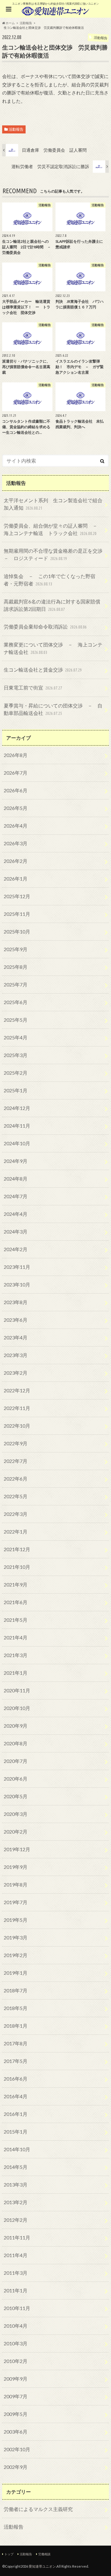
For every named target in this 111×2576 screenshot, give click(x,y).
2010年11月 (17, 2308)
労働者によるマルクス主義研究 (38, 2509)
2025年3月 (16, 1055)
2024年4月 (16, 1214)
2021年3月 (16, 1655)
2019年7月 (16, 1902)
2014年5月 (16, 2167)
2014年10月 (17, 2149)
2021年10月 (17, 1567)
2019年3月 (16, 1937)
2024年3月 (16, 1231)
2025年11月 (17, 914)
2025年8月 (16, 967)
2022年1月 (16, 1532)
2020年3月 (16, 1814)
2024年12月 (17, 1108)
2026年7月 (16, 773)
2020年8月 (16, 1743)
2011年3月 (16, 2273)
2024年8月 (16, 1179)
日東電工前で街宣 (33, 688)
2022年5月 (16, 1496)
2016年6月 (16, 2079)
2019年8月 (16, 1884)
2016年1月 (16, 2114)
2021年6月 (16, 1602)
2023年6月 (16, 1320)
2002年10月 (17, 2449)
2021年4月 (16, 1637)
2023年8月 (16, 1302)
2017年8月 (16, 2043)
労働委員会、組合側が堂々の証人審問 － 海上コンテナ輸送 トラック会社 (53, 529)
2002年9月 (16, 2467)
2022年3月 (16, 1514)
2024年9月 (16, 1161)
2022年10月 (17, 1426)
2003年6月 (16, 2432)
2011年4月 (16, 2255)
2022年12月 (17, 1390)
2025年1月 (16, 1090)
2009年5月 (16, 2414)
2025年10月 (17, 931)
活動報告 (16, 129)
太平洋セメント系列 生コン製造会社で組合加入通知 (53, 504)
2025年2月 (16, 1073)
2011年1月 (16, 2290)
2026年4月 (16, 826)
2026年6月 (16, 790)
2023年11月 (17, 1267)
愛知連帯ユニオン (42, 2566)
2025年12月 (17, 896)
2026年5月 (16, 808)
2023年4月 (16, 1337)
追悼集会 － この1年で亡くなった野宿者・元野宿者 (49, 580)
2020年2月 (16, 1832)
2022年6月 (16, 1479)
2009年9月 (16, 2379)
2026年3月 (16, 843)
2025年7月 (16, 984)
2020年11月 (17, 1690)
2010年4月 (16, 2326)
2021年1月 (16, 1673)
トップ (9, 2554)
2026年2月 (16, 861)
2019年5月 (16, 1920)
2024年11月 (17, 1126)
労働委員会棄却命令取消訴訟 (45, 627)
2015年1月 (16, 2132)
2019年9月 (16, 1867)
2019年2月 (16, 1955)
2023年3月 (16, 1355)
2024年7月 (16, 1196)
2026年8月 (16, 755)
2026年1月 (16, 879)
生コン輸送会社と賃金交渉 (43, 670)
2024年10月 (17, 1143)
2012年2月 (16, 2220)
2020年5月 (16, 1796)
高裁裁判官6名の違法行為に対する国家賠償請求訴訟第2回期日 (52, 605)
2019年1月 (16, 1973)
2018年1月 (16, 2026)
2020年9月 (16, 1726)
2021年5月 (16, 1620)
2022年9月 (16, 1443)
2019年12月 (17, 1849)
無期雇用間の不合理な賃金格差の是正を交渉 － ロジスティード (55, 554)
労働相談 (44, 2554)
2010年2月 (16, 2361)
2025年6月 (16, 1002)
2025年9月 (16, 949)
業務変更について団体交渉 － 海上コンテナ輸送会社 (53, 648)
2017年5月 (16, 2061)
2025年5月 (16, 1020)
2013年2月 (16, 2202)
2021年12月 (17, 1549)
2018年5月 (16, 2008)
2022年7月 (16, 1461)
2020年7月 (16, 1761)
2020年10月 (17, 1708)
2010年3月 (16, 2343)
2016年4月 (16, 2096)
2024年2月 (16, 1249)
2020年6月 (16, 1779)
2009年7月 (16, 2396)
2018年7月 (16, 1990)
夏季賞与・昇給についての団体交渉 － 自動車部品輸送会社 (53, 709)
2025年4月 (16, 1037)
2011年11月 (17, 2237)
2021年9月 (16, 1584)
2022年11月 (17, 1408)
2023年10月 (17, 1284)
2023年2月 (16, 1373)
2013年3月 (16, 2184)
